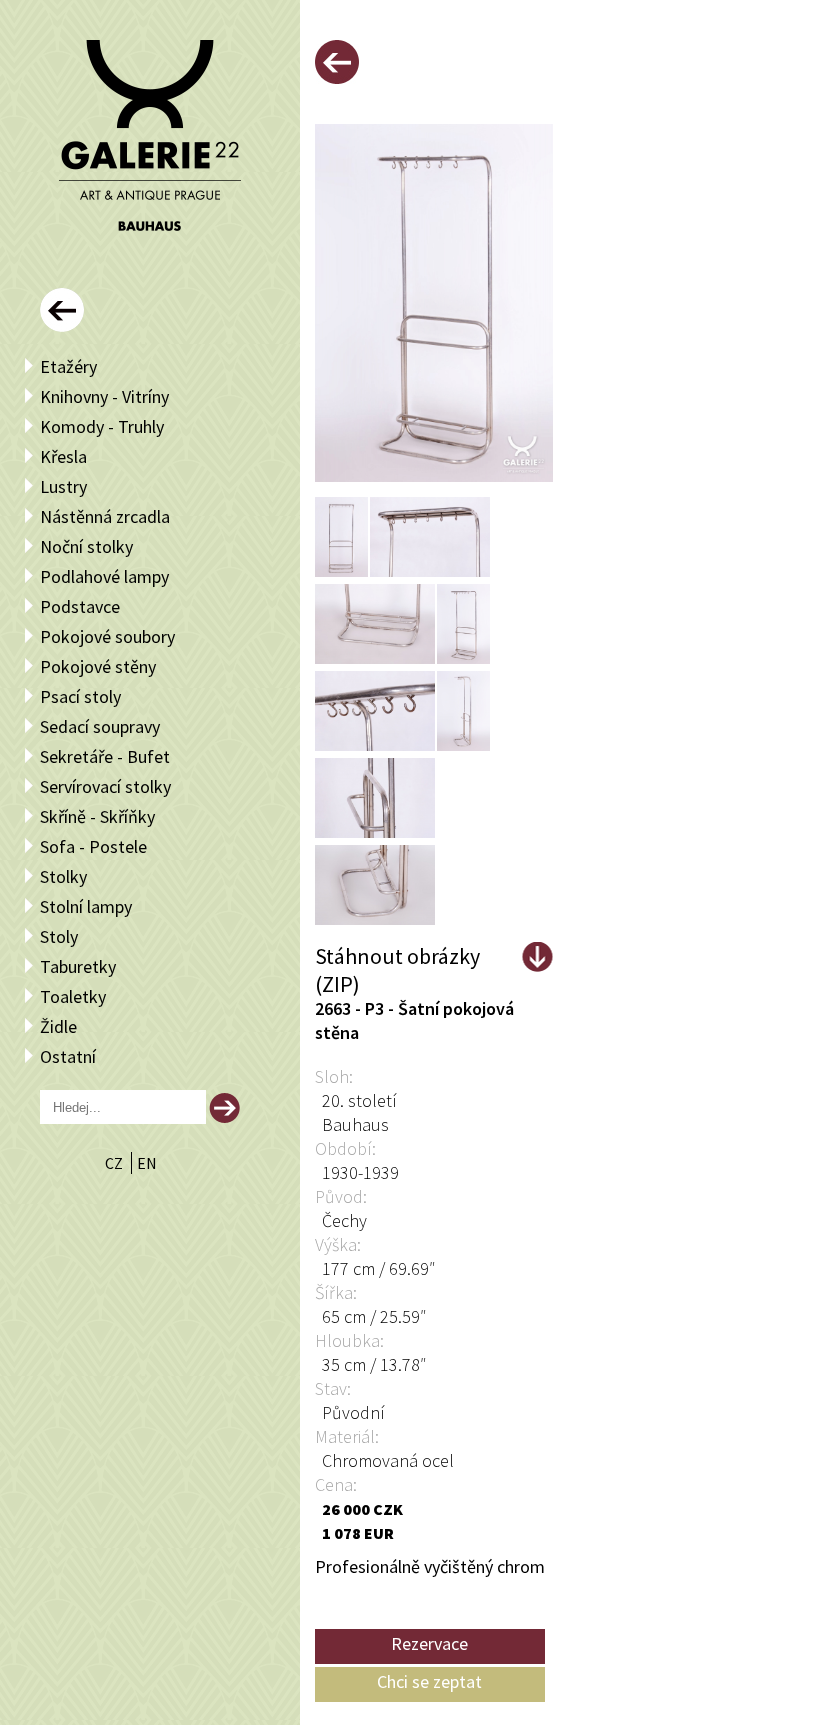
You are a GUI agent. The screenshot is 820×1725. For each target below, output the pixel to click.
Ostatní (68, 1056)
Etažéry (68, 366)
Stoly (59, 936)
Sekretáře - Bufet (105, 756)
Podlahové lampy (104, 576)
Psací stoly (80, 696)
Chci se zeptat (429, 1681)
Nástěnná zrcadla (105, 516)
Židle (58, 1026)
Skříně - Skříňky (97, 816)
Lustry (63, 486)
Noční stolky (86, 546)
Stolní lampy (86, 906)
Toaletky (73, 996)
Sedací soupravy (100, 726)
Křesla (63, 456)
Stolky (63, 876)
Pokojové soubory (107, 636)
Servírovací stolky (105, 786)
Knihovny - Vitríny (104, 396)
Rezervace (429, 1643)
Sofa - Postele (93, 846)
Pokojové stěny (98, 666)
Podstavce (80, 606)
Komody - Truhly (102, 426)
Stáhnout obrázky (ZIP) (397, 957)
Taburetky (78, 966)
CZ (115, 1163)
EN (147, 1163)
